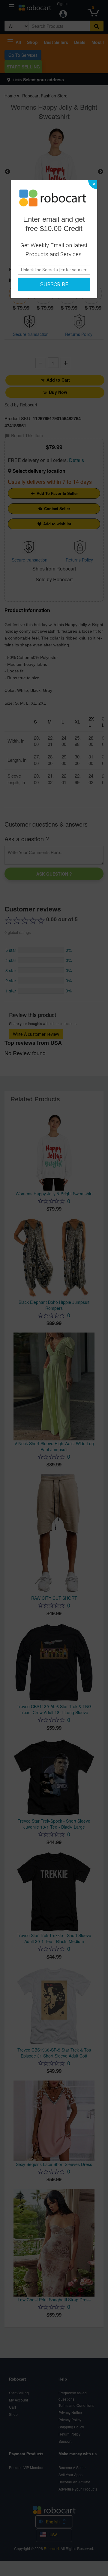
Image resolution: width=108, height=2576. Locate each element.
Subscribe (54, 284)
